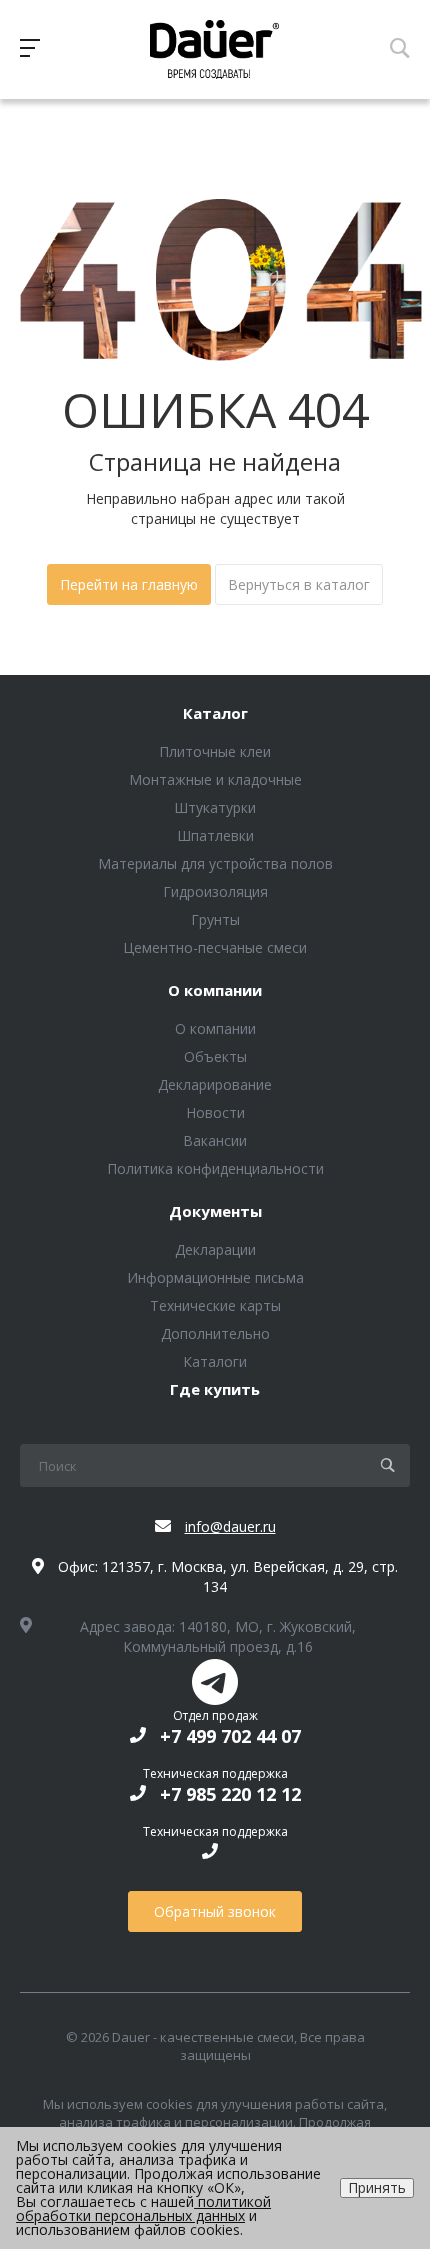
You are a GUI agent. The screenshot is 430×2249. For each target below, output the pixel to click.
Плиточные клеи (215, 751)
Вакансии (215, 1140)
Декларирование (215, 1084)
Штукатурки (215, 807)
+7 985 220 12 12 (230, 1794)
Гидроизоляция (215, 891)
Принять (377, 2187)
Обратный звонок (215, 1911)
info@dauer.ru (230, 1526)
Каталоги (215, 1361)
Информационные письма (215, 1277)
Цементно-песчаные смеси (215, 947)
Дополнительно (215, 1333)
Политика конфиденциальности (215, 1168)
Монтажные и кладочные (215, 779)
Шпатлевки (215, 835)
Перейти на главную (129, 584)
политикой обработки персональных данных (143, 2208)
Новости (215, 1112)
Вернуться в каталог (299, 584)
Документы (215, 1212)
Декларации (215, 1249)
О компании (215, 991)
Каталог (215, 714)
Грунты (215, 919)
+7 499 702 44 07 (230, 1736)
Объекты (215, 1056)
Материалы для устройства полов (215, 863)
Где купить (215, 1390)
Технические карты (215, 1305)
